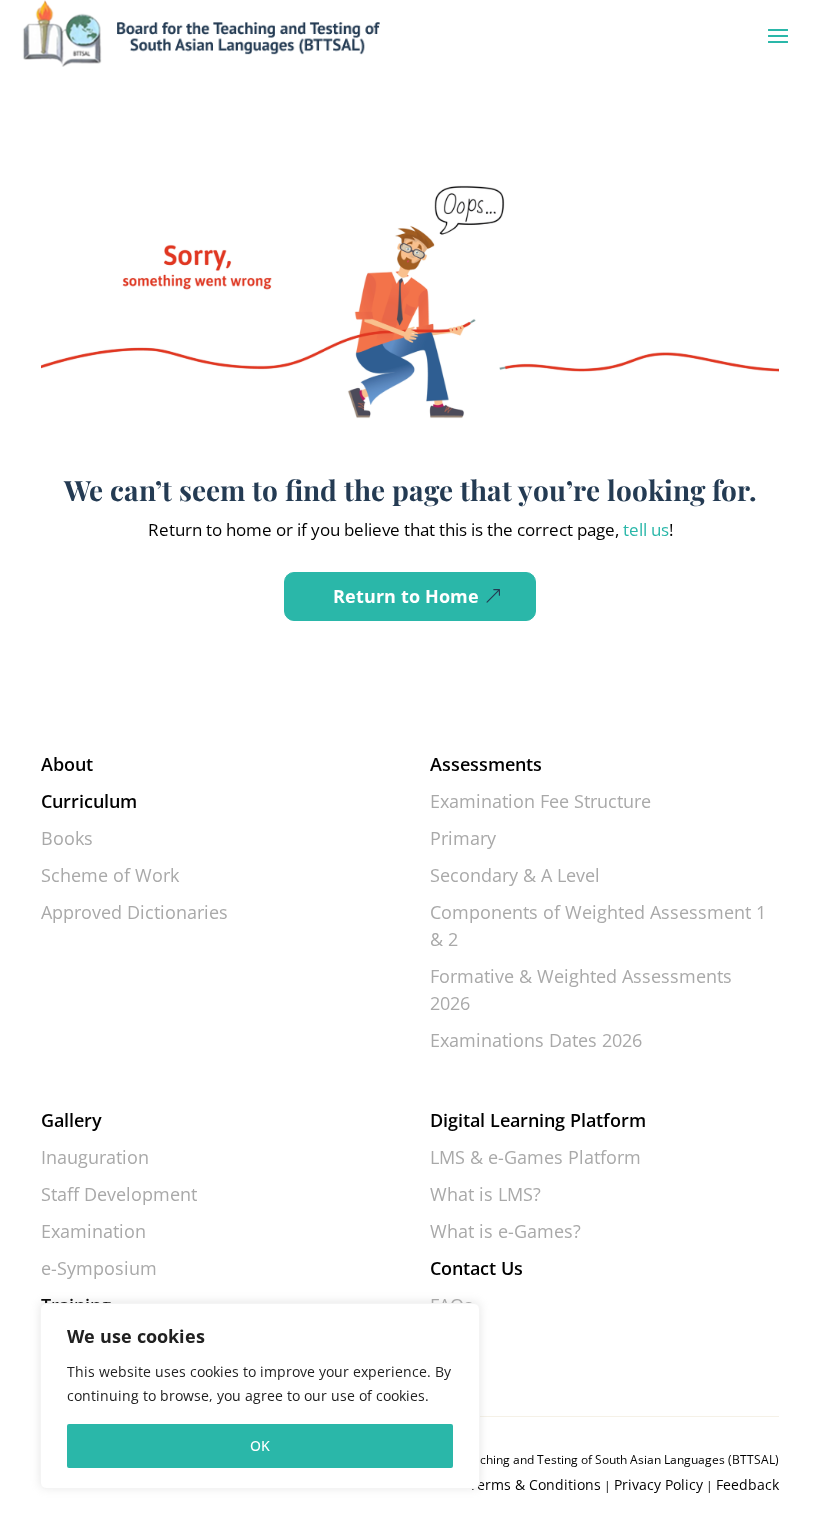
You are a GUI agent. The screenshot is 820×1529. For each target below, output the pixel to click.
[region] (260, 1396)
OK (260, 1445)
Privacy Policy (658, 1484)
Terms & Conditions (535, 1484)
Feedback (747, 1484)
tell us (644, 529)
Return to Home (406, 596)
